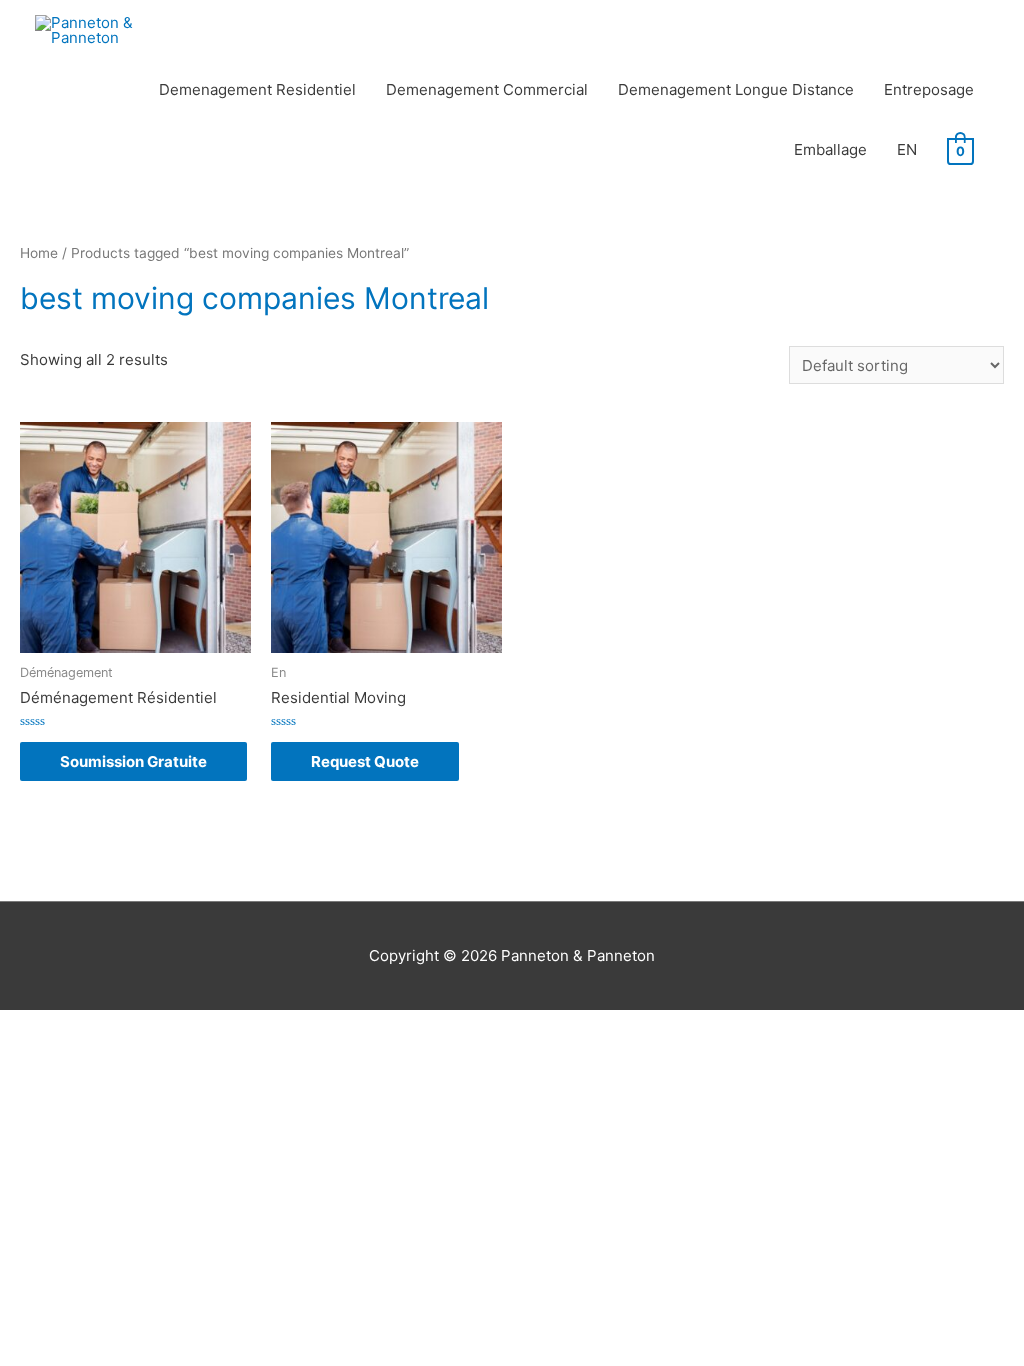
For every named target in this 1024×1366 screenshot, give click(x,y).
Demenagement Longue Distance (736, 89)
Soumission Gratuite (133, 761)
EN (907, 149)
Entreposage (929, 89)
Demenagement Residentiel (257, 89)
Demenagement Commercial (487, 89)
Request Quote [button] (365, 761)
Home (39, 253)
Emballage (830, 149)
